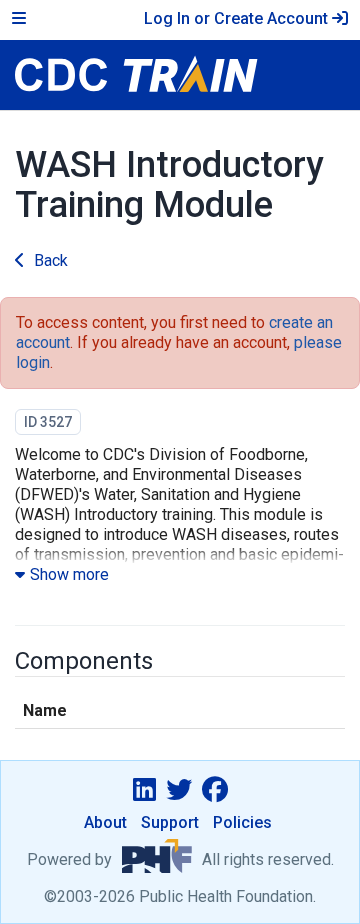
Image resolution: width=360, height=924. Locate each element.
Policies (242, 822)
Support (170, 822)
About (105, 822)
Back (51, 260)
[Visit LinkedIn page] (144, 790)
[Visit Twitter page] (179, 790)
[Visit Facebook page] (215, 790)
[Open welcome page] (180, 75)
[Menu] (19, 19)
